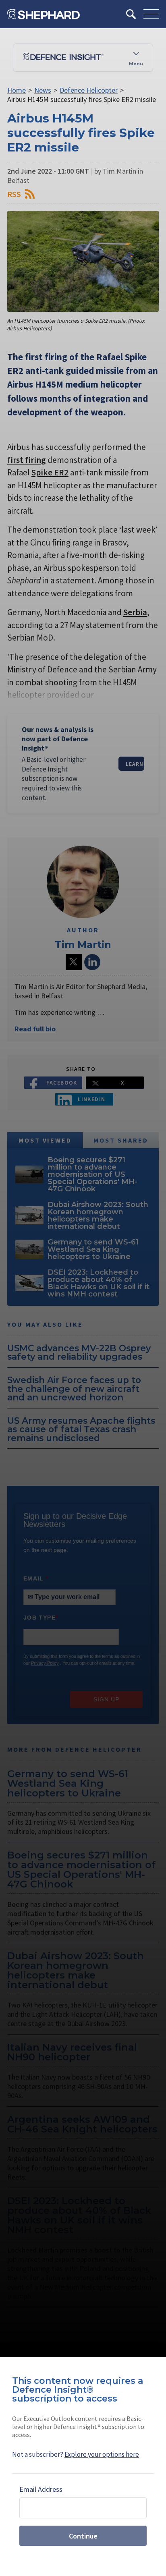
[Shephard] (44, 14)
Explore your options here (102, 2454)
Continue (83, 2536)
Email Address (41, 2489)
